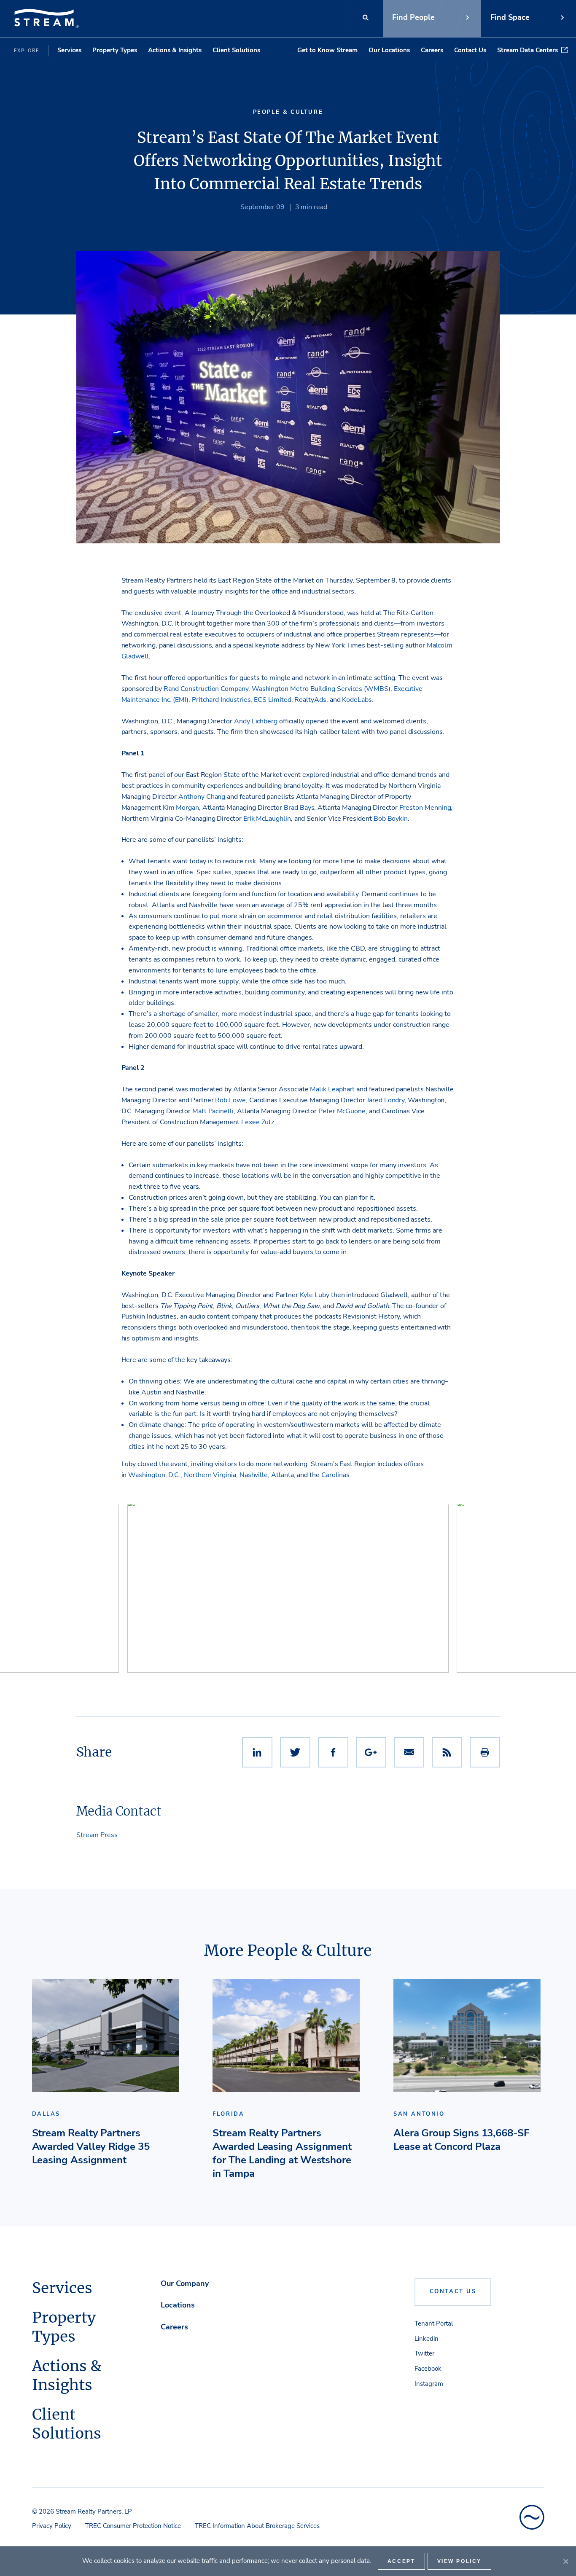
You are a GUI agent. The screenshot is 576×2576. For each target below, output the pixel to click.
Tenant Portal (434, 2324)
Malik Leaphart (332, 1089)
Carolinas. (336, 1475)
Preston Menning (425, 808)
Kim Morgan (181, 808)
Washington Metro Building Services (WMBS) (321, 689)
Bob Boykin (391, 819)
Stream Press (97, 1835)
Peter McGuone (342, 1111)
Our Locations (389, 50)
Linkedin (427, 2339)
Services (69, 50)
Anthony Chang (202, 797)
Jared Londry (386, 1100)
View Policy (460, 2561)
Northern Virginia (210, 1475)
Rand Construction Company (206, 689)
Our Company (185, 2283)
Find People (413, 17)
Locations (178, 2305)
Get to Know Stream (327, 50)
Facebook (428, 2369)
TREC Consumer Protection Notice (133, 2526)
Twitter (424, 2353)
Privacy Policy (52, 2526)
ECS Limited (272, 700)
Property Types (115, 50)
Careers (432, 50)
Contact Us (470, 50)
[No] (565, 2561)
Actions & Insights (175, 50)
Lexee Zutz (258, 1122)
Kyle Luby (315, 1295)
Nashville (254, 1475)
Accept (401, 2561)
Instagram (429, 2384)
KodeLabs (357, 700)
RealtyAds (310, 700)
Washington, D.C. (154, 1475)
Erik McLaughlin (267, 819)
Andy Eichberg (256, 721)
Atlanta (283, 1475)
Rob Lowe (230, 1100)
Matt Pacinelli (213, 1111)
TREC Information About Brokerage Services (257, 2526)
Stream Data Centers (528, 50)
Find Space (510, 17)
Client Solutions (236, 50)
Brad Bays (299, 808)
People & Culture (288, 112)
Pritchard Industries (221, 700)
